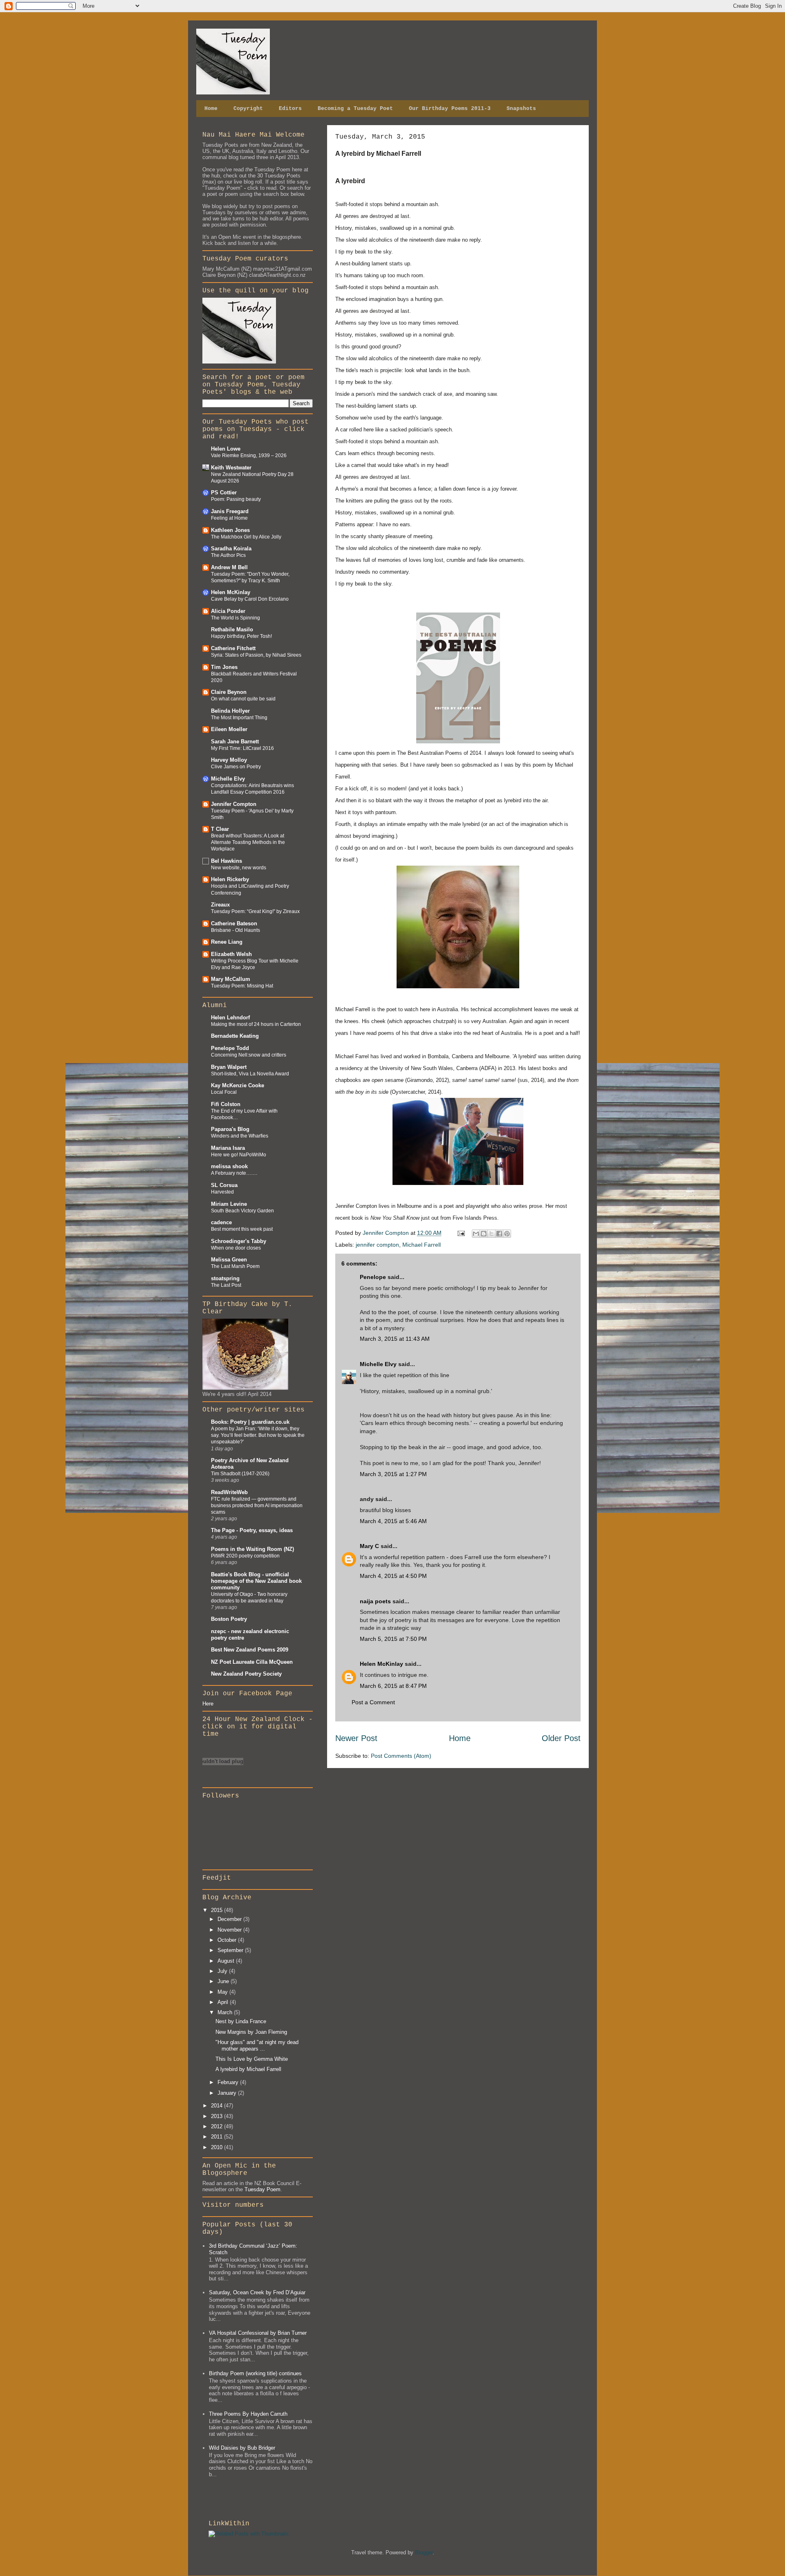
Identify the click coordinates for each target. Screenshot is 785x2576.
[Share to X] (491, 1234)
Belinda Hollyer (230, 711)
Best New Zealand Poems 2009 (250, 1650)
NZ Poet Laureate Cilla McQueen (252, 1662)
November (230, 1930)
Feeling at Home (229, 518)
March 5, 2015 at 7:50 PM (393, 1639)
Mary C (369, 1546)
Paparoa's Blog (230, 1129)
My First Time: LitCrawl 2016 (242, 748)
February (229, 2082)
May (223, 1992)
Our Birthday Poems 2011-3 (450, 109)
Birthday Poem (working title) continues (255, 2373)
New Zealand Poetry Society (246, 1674)
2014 (218, 2106)
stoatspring (225, 1278)
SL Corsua (224, 1185)
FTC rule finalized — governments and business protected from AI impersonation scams (257, 1506)
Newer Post (356, 1738)
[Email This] (476, 1234)
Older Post (561, 1738)
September (231, 1950)
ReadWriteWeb (229, 1492)
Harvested (222, 1192)
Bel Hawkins (227, 861)
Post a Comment (373, 1702)
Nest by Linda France (241, 2021)
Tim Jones (224, 667)
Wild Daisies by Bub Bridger (242, 2448)
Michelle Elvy (378, 1364)
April (224, 2002)
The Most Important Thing (239, 718)
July (223, 1971)
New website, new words (239, 868)
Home (211, 109)
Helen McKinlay (381, 1664)
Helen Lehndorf (230, 1018)
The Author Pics (228, 555)
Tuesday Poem (262, 2189)
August (227, 1961)
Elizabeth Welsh (231, 954)
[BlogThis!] (484, 1234)
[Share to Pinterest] (507, 1234)
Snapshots (521, 109)
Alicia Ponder (228, 611)
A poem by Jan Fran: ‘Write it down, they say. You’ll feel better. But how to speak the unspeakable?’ (258, 1435)
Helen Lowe (226, 449)
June (224, 1981)
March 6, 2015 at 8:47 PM (393, 1686)
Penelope (373, 1277)
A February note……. (234, 1173)
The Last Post (226, 1285)
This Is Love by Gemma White (252, 2059)
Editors (290, 109)
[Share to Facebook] (499, 1234)
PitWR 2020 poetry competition (245, 1556)
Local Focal (224, 1092)
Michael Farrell (422, 1245)
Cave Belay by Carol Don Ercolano (250, 599)
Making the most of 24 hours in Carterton (256, 1024)
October (228, 1940)
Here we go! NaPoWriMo (239, 1155)
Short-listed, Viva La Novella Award (250, 1074)
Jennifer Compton (234, 804)
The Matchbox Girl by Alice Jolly (246, 537)
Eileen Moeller (229, 729)
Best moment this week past (242, 1229)
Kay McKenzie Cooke (238, 1085)
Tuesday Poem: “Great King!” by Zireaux (255, 911)
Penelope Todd (230, 1048)
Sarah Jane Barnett (235, 742)
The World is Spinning (235, 618)
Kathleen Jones (230, 530)
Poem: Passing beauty (236, 499)
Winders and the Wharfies (240, 1136)
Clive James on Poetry (236, 767)
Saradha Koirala (231, 549)
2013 (218, 2116)
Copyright (248, 109)
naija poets (375, 1601)
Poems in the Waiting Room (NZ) (252, 1549)
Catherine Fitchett (233, 648)
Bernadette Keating (235, 1036)
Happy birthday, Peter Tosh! (241, 636)
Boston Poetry (229, 1619)
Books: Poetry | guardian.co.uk (250, 1422)
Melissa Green (229, 1260)
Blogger (424, 2552)
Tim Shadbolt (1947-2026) (240, 1474)
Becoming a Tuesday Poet (355, 109)
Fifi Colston (226, 1104)
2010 (218, 2147)
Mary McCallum (231, 979)
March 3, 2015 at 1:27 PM (393, 1474)
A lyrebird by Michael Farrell (248, 2069)
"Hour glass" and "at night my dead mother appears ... (257, 2045)
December (230, 1919)
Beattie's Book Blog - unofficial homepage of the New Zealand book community (256, 1581)
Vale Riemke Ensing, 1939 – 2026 (249, 456)
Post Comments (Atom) (401, 1756)
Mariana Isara (228, 1148)
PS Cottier (224, 493)
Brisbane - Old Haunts (235, 930)
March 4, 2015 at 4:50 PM (393, 1576)
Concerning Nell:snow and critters (249, 1055)
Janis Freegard (230, 511)
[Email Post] (461, 1233)
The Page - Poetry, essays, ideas (252, 1530)
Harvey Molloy (229, 760)
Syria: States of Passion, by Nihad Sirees (256, 655)
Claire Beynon (229, 692)
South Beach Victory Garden (242, 1211)
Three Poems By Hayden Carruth (248, 2414)
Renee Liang (227, 942)
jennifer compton (377, 1245)
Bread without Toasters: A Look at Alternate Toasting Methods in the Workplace (248, 842)
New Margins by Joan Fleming (251, 2032)
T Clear (220, 829)
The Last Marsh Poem (235, 1266)
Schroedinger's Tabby (239, 1241)
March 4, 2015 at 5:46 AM (393, 1521)
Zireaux (220, 905)
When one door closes (236, 1248)
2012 (218, 2126)
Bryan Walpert (229, 1067)
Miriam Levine (229, 1204)
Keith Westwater (231, 468)
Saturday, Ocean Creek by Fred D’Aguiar (257, 2292)
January (228, 2093)
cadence (221, 1222)
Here (208, 1704)
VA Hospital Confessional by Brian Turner (258, 2333)
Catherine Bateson (234, 923)
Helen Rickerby (230, 879)
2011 (218, 2137)
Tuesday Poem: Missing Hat (242, 986)
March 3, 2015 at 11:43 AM (395, 1339)
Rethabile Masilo (232, 629)
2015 (218, 1910)
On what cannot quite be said (243, 699)
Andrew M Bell (229, 567)
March (226, 2012)
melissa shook (229, 1166)
